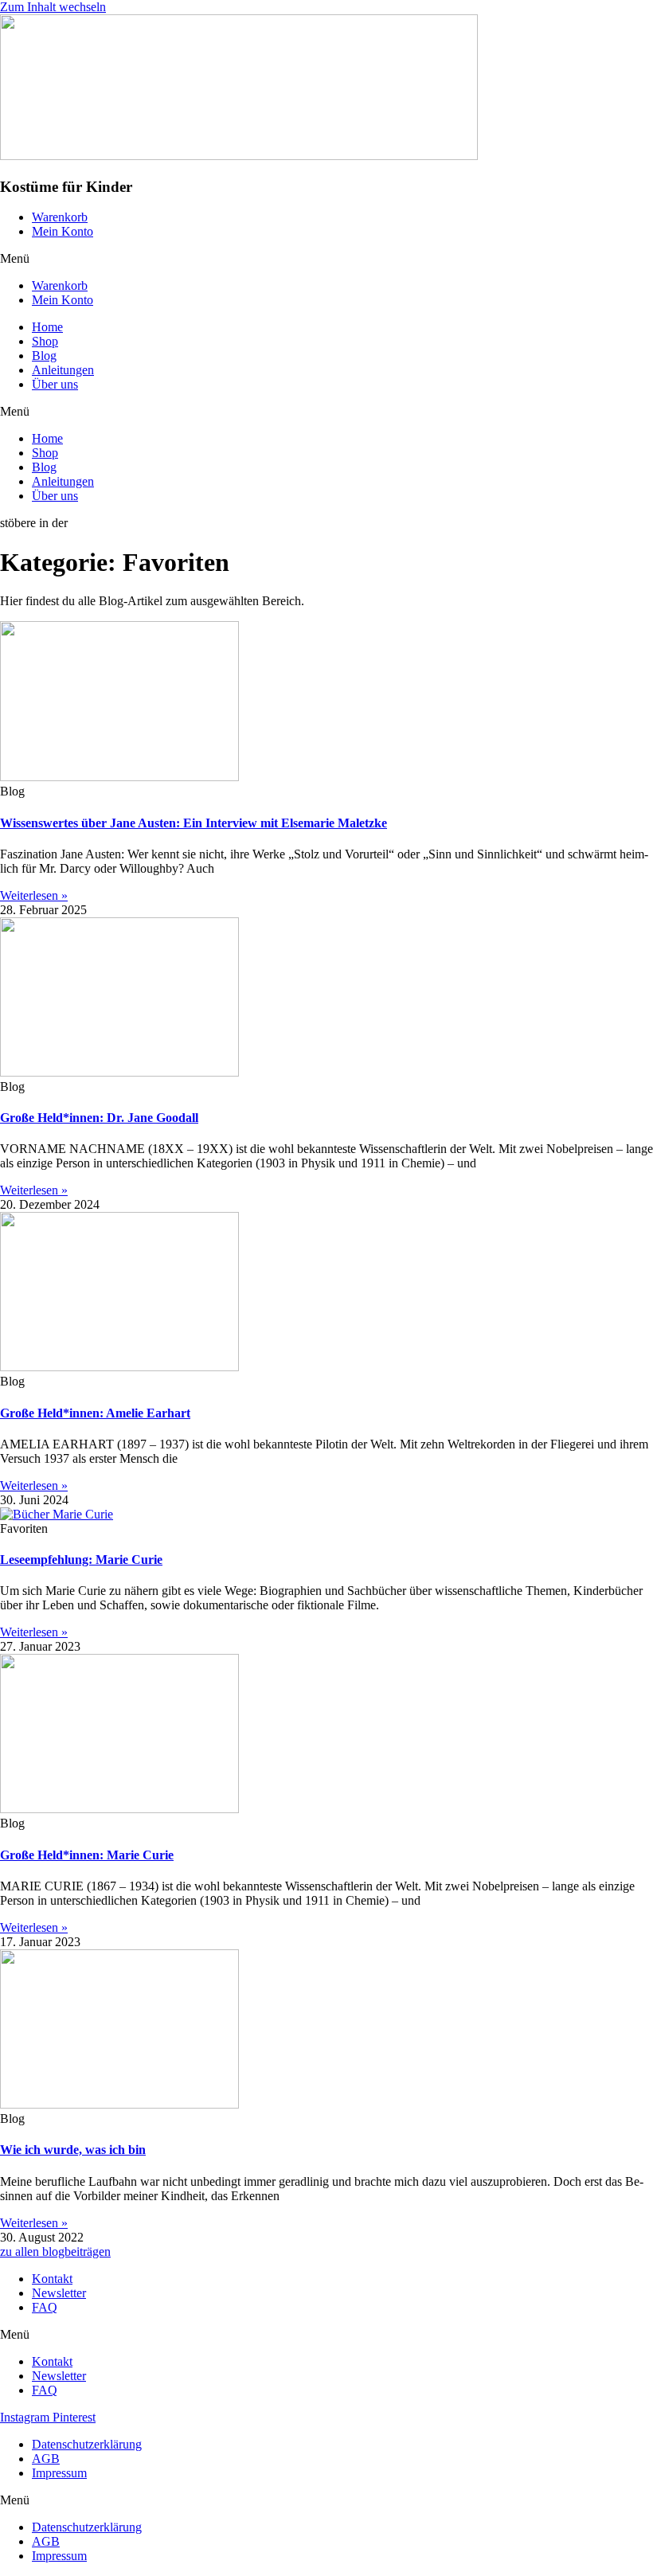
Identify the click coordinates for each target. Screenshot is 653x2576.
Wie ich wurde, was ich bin (73, 2150)
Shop (45, 341)
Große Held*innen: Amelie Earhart (95, 1413)
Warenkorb (60, 217)
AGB (46, 2459)
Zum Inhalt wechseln (53, 7)
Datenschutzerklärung (87, 2444)
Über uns (55, 384)
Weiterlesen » (34, 895)
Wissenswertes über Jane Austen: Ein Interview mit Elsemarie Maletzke (194, 823)
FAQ (45, 2307)
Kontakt (52, 2279)
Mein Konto (63, 231)
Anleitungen (63, 370)
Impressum (59, 2473)
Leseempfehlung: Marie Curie (81, 1560)
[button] (326, 259)
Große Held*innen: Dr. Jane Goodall (99, 1118)
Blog (44, 356)
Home (47, 327)
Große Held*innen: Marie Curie (87, 1855)
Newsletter (59, 2293)
